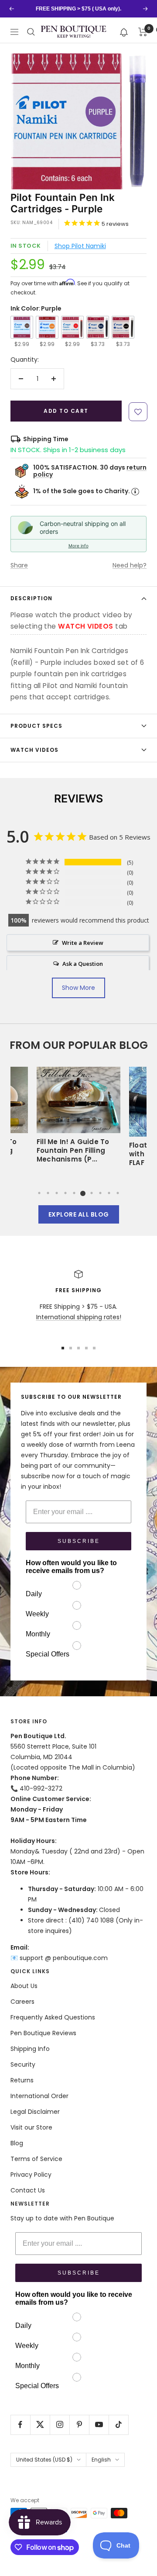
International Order (39, 2096)
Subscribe (79, 1541)
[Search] (31, 32)
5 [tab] (74, 1193)
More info (78, 546)
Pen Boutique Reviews (43, 2033)
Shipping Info (30, 2049)
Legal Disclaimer (35, 2112)
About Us (24, 1986)
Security (23, 2064)
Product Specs (36, 726)
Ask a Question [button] (83, 964)
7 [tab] (92, 1193)
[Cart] (143, 32)
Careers (22, 2002)
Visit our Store (31, 2127)
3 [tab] (57, 1193)
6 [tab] (83, 1193)
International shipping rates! (79, 1317)
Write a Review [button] (83, 943)
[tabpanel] (78, 1118)
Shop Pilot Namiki (80, 246)
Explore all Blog (79, 1214)
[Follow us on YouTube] (99, 2425)
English (101, 2460)
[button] (124, 32)
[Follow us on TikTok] (118, 2425)
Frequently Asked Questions (53, 2017)
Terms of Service (36, 2159)
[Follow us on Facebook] (20, 2425)
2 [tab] (48, 1193)
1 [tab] (39, 1193)
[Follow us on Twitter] (40, 2425)
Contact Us (28, 2190)
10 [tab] (118, 1193)
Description (31, 598)
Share (19, 565)
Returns (22, 2080)
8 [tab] (100, 1193)
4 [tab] (65, 1193)
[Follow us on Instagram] (60, 2425)
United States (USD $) (44, 2460)
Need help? (130, 565)
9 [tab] (109, 1193)
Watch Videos (34, 750)
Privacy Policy (31, 2175)
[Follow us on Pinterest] (79, 2425)
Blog (17, 2143)
